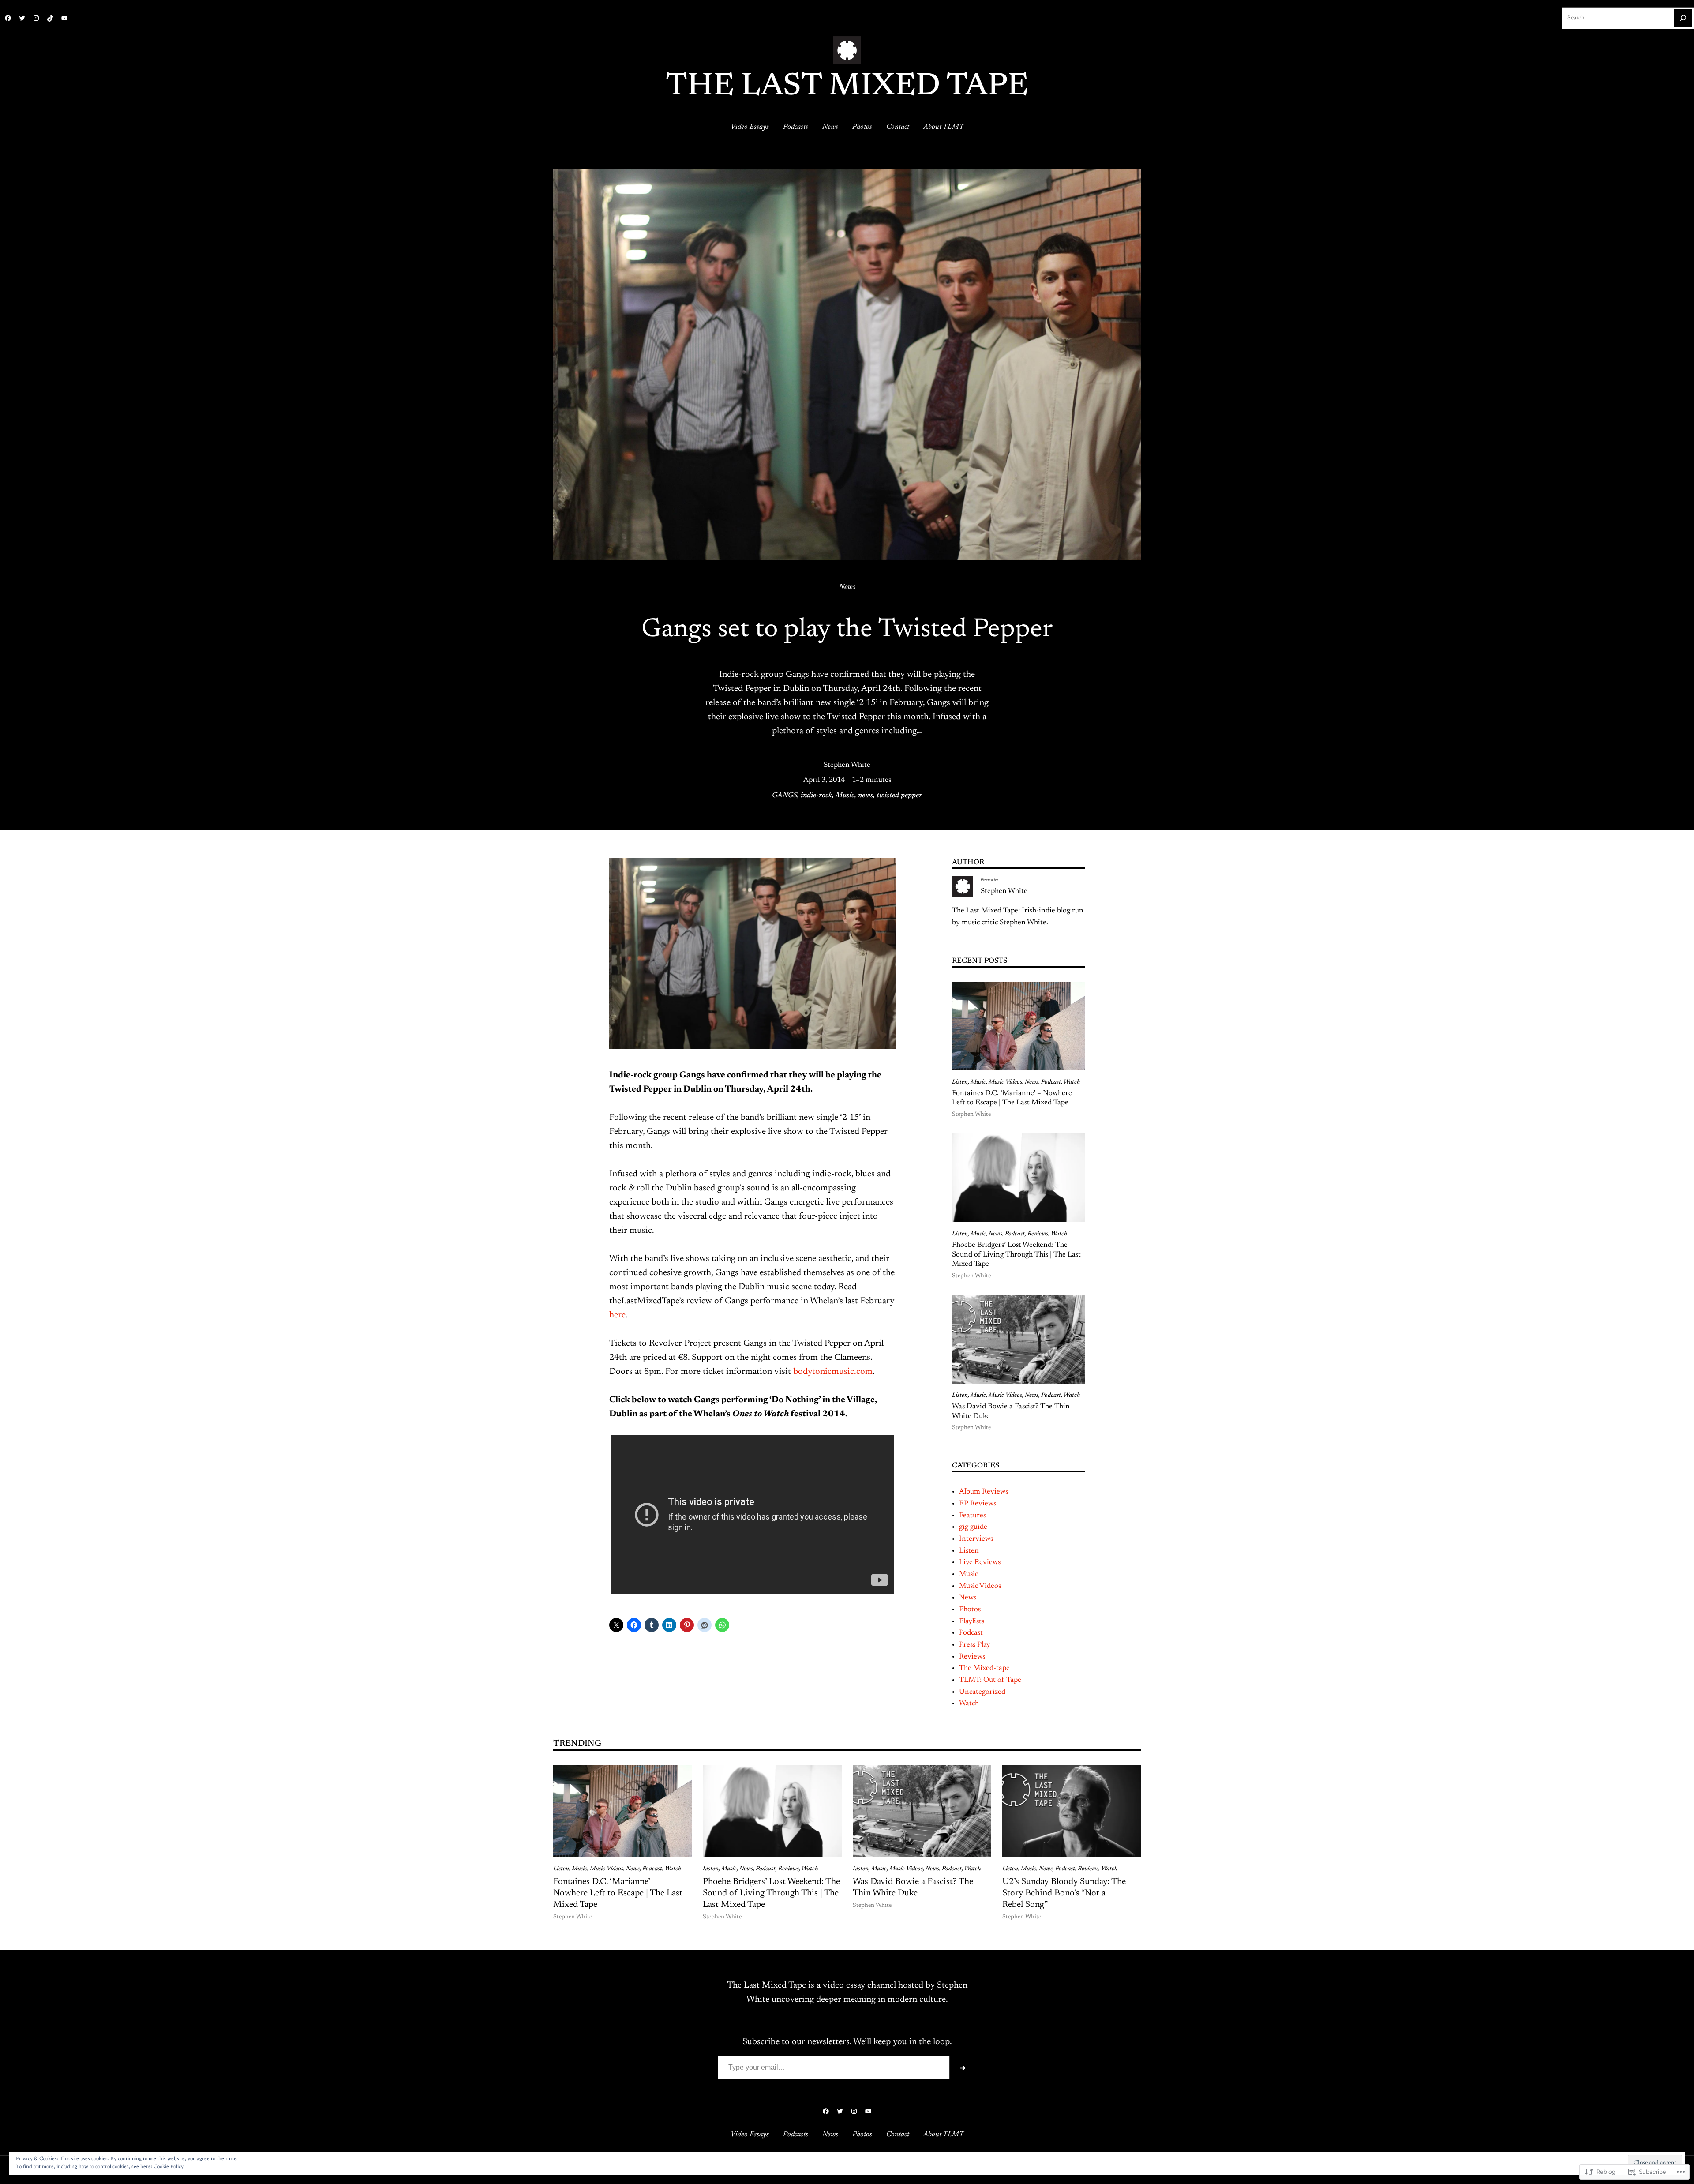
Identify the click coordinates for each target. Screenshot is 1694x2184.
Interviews (976, 1539)
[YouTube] (64, 18)
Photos (970, 1610)
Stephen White (847, 765)
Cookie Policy (169, 2167)
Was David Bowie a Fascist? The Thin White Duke (1011, 1411)
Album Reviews (984, 1492)
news (866, 796)
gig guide (973, 1527)
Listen (960, 1082)
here (617, 1315)
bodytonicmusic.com (833, 1372)
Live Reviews (980, 1562)
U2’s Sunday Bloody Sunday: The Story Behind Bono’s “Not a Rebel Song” (1064, 1893)
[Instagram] (36, 18)
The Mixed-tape (984, 1668)
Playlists (972, 1621)
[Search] (1683, 18)
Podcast (1051, 1082)
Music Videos (1005, 1082)
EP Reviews (978, 1504)
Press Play (975, 1645)
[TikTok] (50, 18)
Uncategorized (982, 1692)
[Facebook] (8, 18)
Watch (1072, 1082)
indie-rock (816, 796)
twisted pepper (899, 796)
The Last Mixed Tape (847, 87)
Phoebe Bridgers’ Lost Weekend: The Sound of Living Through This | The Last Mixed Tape (1016, 1255)
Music (845, 796)
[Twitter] (22, 18)
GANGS (785, 796)
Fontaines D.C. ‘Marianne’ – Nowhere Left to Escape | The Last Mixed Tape (1012, 1098)
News (847, 587)
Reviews (1038, 1234)
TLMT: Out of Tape (990, 1680)
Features (973, 1516)
